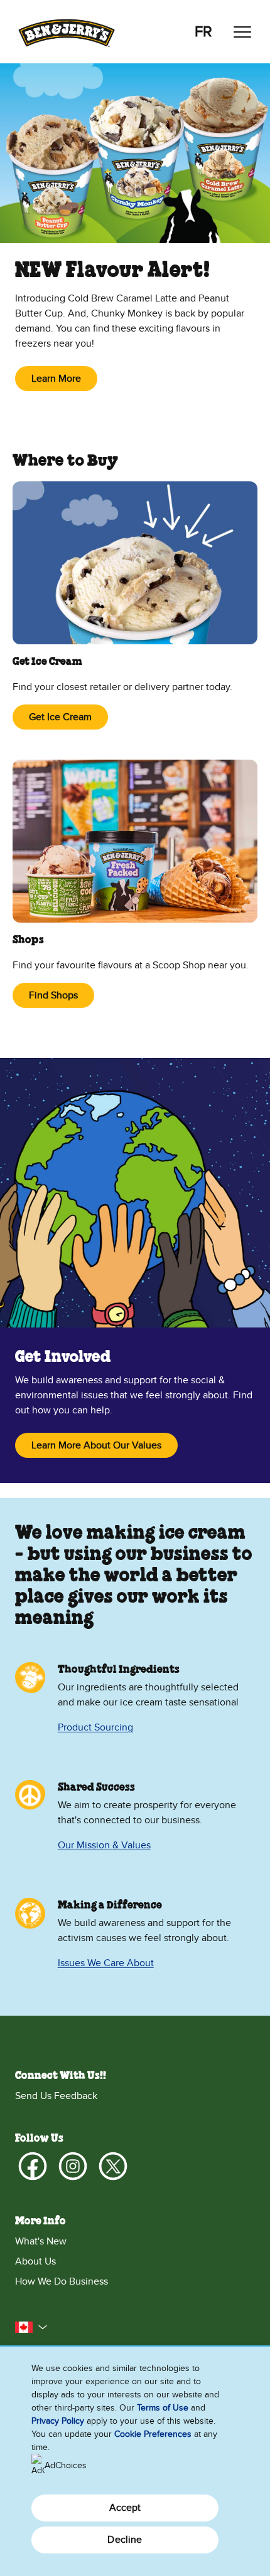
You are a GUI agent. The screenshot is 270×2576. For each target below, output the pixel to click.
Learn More (56, 379)
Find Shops (53, 995)
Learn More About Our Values (96, 1445)
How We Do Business (62, 2281)
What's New (41, 2241)
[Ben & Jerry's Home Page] (67, 32)
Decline (125, 2540)
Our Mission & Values (104, 1845)
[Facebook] (33, 2166)
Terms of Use (163, 2408)
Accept (125, 2508)
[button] (31, 2327)
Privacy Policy (58, 2421)
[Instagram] (73, 2166)
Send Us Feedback (56, 2096)
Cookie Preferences (153, 2434)
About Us (35, 2261)
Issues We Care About (106, 1963)
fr (203, 32)
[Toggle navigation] (242, 32)
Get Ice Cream (60, 717)
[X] (113, 2166)
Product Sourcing (95, 1727)
